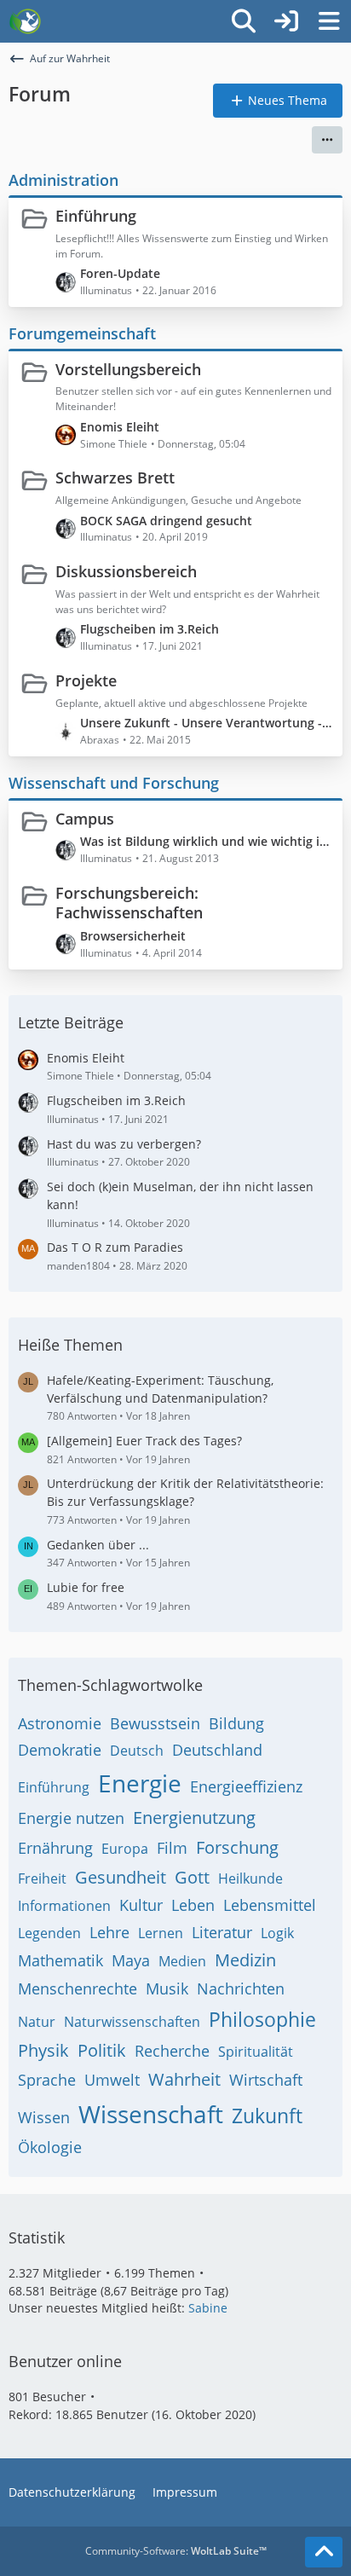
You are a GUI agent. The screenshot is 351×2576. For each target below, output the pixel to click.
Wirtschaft (266, 2080)
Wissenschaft (151, 2114)
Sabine (208, 2308)
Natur (37, 2022)
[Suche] (244, 21)
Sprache (47, 2080)
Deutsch (137, 1751)
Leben (193, 1905)
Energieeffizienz (246, 1786)
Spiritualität (256, 2052)
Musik (167, 1988)
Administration (63, 180)
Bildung (236, 1723)
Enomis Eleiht (120, 427)
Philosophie (262, 2019)
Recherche (172, 2051)
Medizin (245, 1960)
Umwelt (112, 2080)
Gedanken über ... (98, 1545)
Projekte (86, 680)
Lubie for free (86, 1587)
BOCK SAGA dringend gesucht (166, 521)
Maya (131, 1960)
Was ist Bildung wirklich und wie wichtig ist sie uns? (207, 841)
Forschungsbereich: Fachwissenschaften (129, 903)
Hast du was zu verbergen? (124, 1144)
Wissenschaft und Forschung (114, 783)
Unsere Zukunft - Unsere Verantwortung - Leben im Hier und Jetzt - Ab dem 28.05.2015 (207, 723)
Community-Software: (176, 2551)
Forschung (237, 1847)
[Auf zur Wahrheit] (25, 21)
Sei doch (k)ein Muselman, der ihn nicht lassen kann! (180, 1195)
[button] (327, 140)
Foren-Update (120, 273)
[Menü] (329, 21)
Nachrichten (241, 1988)
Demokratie (60, 1750)
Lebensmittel (270, 1905)
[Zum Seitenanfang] (324, 2552)
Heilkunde (250, 1878)
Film (172, 1848)
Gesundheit (121, 1877)
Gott (192, 1877)
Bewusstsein (155, 1723)
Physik (43, 2050)
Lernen (161, 1933)
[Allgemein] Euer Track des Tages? (144, 1441)
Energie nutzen (71, 1818)
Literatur (222, 1932)
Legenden (49, 1933)
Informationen (64, 1906)
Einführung (96, 216)
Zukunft (267, 2116)
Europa (125, 1849)
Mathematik (60, 1960)
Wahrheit (184, 2079)
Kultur (141, 1905)
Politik (102, 2050)
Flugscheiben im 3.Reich (150, 629)
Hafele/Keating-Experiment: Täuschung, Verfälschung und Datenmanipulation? (160, 1389)
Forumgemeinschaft (82, 333)
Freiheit (42, 1878)
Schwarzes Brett (115, 478)
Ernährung (55, 1848)
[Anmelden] (286, 21)
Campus (85, 819)
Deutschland (217, 1750)
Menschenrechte (78, 1988)
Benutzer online (65, 2361)
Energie (140, 1783)
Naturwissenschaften (132, 2022)
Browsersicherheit (133, 936)
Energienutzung (194, 1818)
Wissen (44, 2117)
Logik (277, 1933)
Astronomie (60, 1723)
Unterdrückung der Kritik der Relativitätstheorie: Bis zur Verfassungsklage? (185, 1492)
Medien (182, 1961)
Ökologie (50, 2147)
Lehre (109, 1932)
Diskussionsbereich (126, 571)
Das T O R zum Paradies (115, 1247)
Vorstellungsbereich (128, 369)
